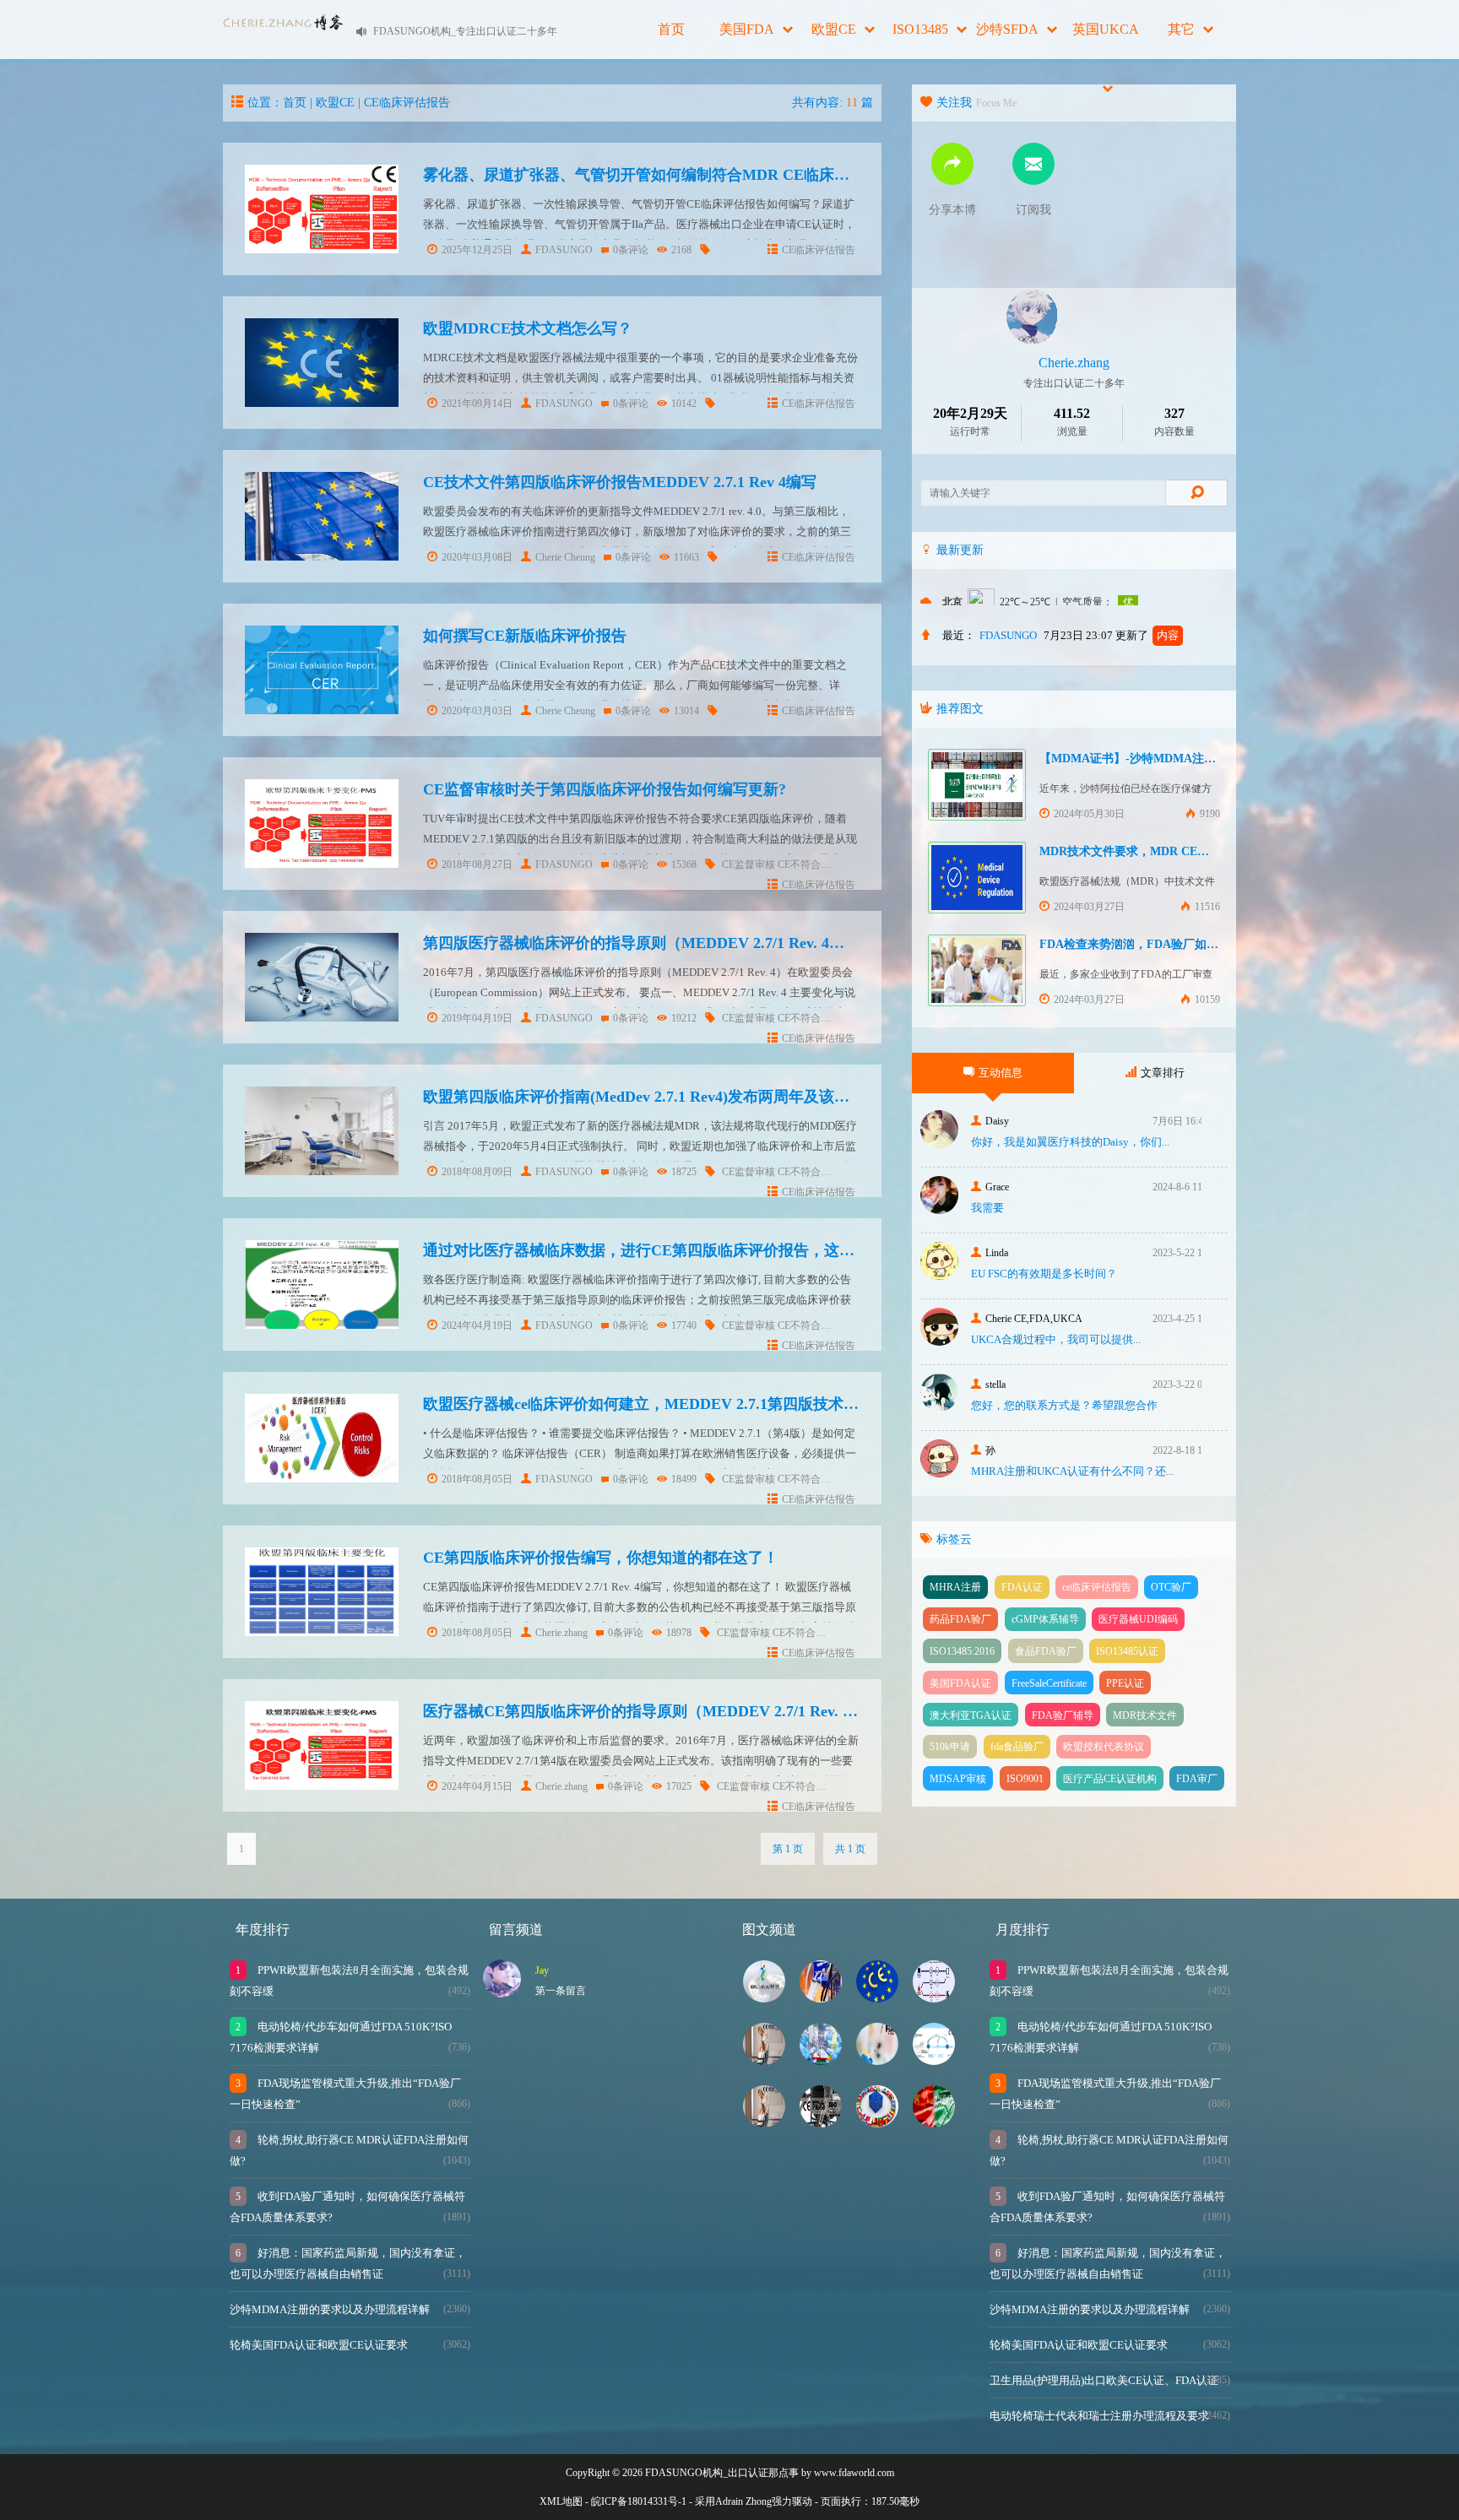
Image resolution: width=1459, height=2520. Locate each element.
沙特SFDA (1007, 29)
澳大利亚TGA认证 (971, 1715)
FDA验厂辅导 (1063, 1715)
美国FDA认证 (960, 1683)
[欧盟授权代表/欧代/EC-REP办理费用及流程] (877, 2123)
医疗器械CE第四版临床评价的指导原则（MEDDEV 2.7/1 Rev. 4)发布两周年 (677, 1711)
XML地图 (561, 2501)
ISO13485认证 (1127, 1651)
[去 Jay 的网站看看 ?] (502, 1993)
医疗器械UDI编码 (1138, 1619)
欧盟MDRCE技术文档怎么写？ (528, 328)
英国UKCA (1106, 29)
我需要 (987, 1208)
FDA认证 (1022, 1587)
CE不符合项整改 (814, 864)
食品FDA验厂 (1046, 1651)
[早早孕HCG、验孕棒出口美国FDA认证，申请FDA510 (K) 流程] (877, 2060)
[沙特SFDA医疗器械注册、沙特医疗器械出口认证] (934, 2123)
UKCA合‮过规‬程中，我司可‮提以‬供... (1056, 1339)
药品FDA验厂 (960, 1619)
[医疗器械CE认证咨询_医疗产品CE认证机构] (877, 1998)
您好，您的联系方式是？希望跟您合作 (1064, 1405)
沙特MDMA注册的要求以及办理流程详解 (330, 2309)
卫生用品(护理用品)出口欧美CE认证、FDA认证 (1104, 2380)
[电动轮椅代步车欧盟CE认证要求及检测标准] (821, 2123)
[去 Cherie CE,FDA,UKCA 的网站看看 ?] (939, 1341)
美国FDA (747, 29)
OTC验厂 (1171, 1587)
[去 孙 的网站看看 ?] (939, 1473)
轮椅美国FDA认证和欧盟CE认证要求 (319, 2345)
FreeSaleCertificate (1049, 1683)
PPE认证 (1125, 1683)
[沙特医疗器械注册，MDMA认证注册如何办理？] (764, 1998)
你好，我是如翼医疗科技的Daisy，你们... (1070, 1142)
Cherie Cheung (565, 557)
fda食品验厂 (1017, 1747)
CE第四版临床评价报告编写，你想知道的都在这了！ (601, 1558)
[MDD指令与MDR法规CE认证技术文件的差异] (934, 2060)
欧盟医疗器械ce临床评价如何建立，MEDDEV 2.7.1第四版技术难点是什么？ (679, 1404)
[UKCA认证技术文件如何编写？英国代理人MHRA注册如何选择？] (934, 1998)
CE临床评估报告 (407, 103)
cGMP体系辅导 (1045, 1619)
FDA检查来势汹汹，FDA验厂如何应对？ (1147, 944)
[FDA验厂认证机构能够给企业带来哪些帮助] (821, 1998)
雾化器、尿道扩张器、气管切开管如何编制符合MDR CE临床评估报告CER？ (683, 175)
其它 (1181, 29)
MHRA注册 (955, 1587)
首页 (671, 29)
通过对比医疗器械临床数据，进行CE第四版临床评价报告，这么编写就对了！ (684, 1250)
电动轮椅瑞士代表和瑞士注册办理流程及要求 (1099, 2416)
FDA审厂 (1197, 1779)
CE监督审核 (748, 864)
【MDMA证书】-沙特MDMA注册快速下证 (1151, 759)
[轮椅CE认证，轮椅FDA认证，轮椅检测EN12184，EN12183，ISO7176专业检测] (764, 2123)
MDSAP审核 (958, 1779)
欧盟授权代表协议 (1104, 1747)
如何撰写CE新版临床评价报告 (525, 636)
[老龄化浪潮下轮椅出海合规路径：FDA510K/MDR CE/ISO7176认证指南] (764, 2060)
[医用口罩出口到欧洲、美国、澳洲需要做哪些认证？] (821, 2060)
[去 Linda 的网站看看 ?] (939, 1275)
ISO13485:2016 (962, 1651)
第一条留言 (561, 1991)
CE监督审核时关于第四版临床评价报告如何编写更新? (605, 789)
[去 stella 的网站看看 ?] (939, 1407)
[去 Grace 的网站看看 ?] (939, 1209)
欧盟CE (834, 29)
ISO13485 (920, 29)
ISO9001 (1025, 1779)
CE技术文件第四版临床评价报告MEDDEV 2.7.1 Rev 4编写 (620, 482)
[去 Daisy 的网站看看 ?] (939, 1143)
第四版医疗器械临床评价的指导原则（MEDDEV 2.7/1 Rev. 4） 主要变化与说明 (689, 943)
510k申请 (950, 1747)
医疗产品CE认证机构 (1110, 1779)
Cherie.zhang (561, 1633)
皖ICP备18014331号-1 (639, 2501)
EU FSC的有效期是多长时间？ (1044, 1274)
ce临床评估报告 (1097, 1587)
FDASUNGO (564, 250)
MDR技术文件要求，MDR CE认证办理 (1142, 851)
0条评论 (631, 250)
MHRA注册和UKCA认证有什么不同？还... (1072, 1471)
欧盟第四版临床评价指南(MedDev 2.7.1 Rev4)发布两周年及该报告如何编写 (674, 1097)
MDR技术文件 (1145, 1715)
